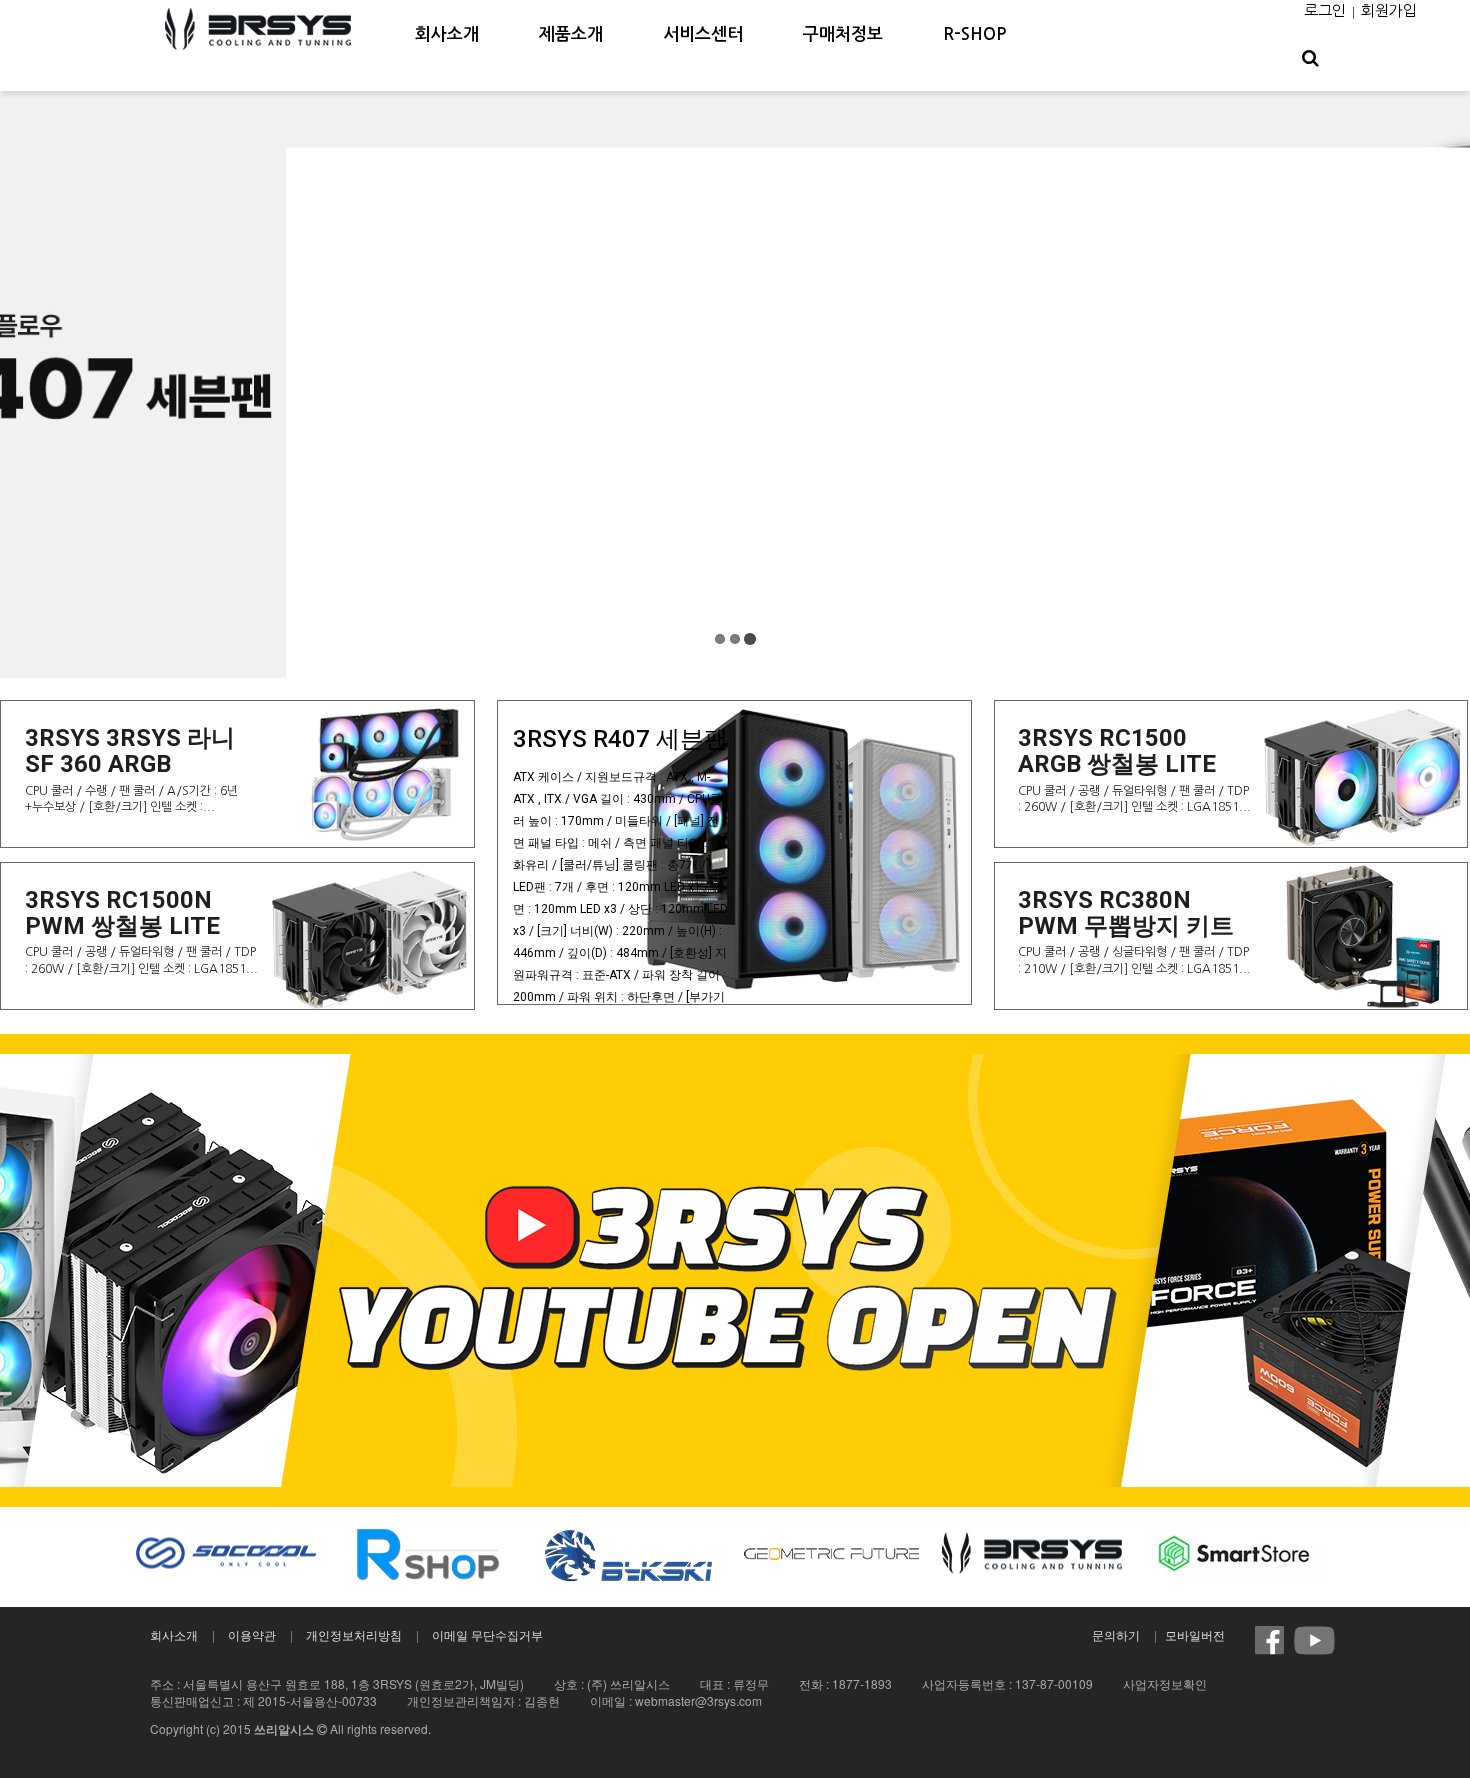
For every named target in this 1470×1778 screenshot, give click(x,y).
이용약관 (252, 1634)
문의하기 (1116, 1634)
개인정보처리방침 (354, 1634)
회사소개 (174, 1634)
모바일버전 (1195, 1634)
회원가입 (1389, 10)
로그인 (1325, 10)
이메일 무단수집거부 (487, 1634)
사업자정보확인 (1165, 1683)
